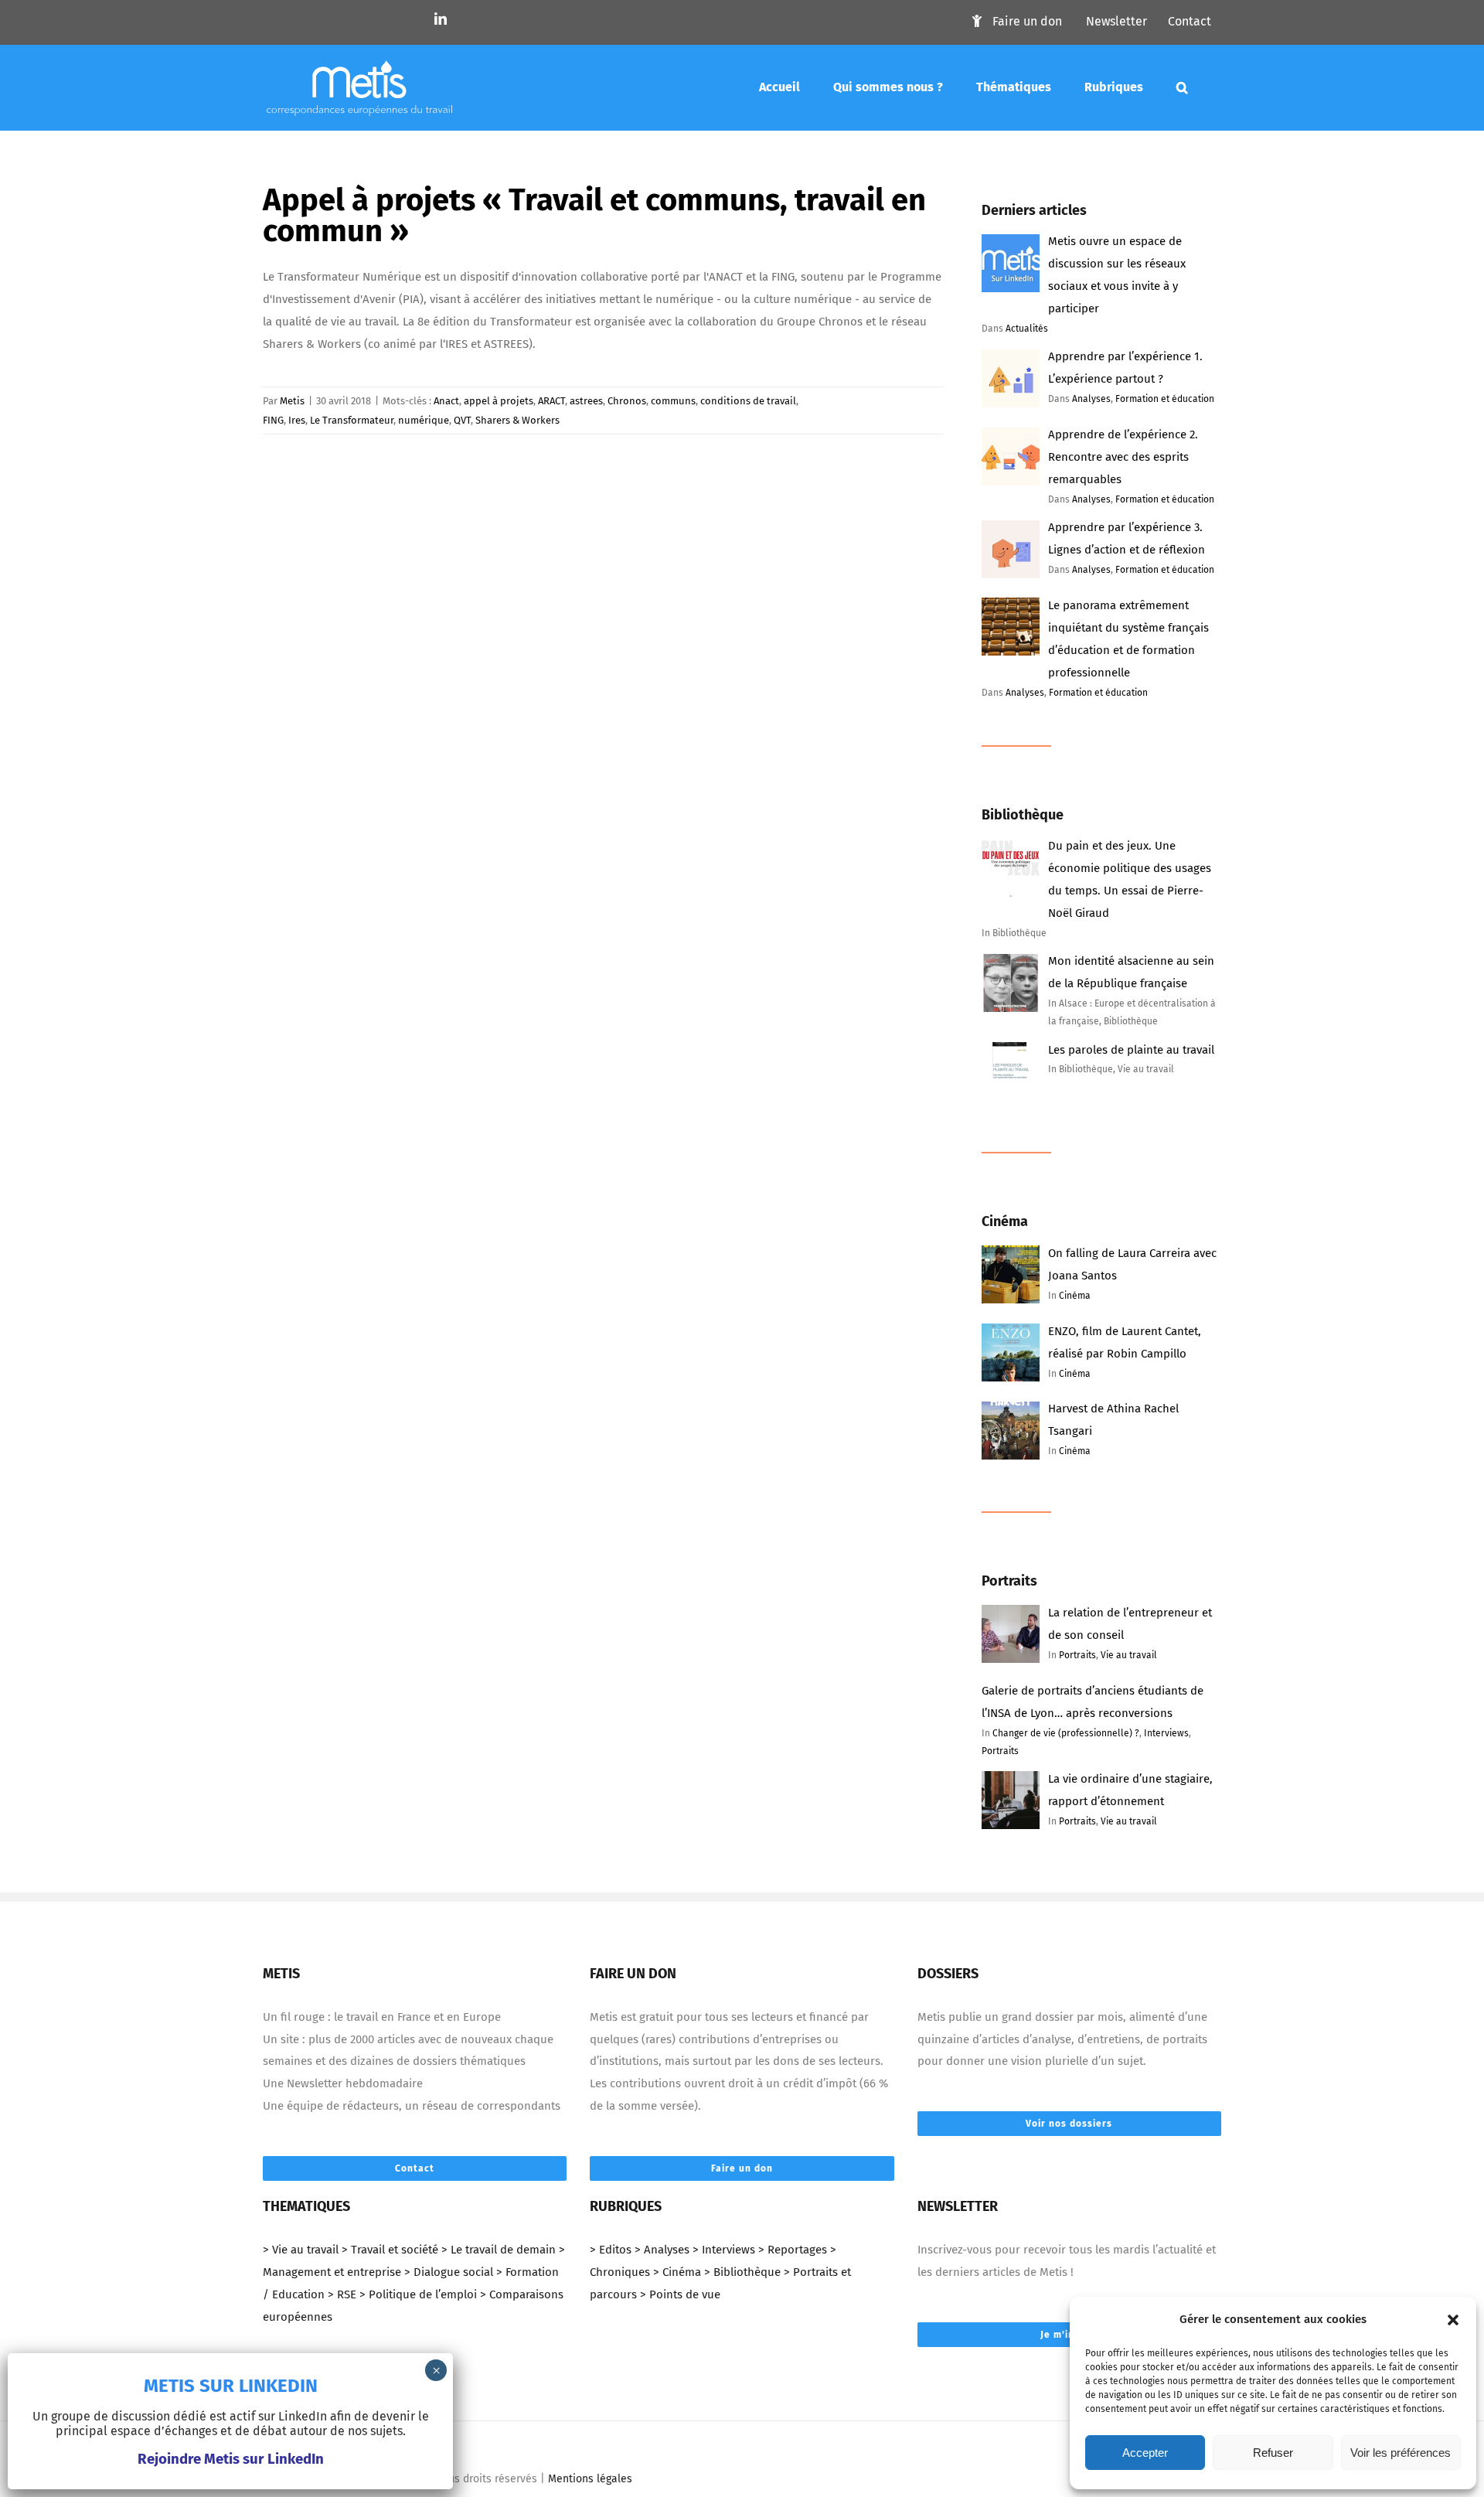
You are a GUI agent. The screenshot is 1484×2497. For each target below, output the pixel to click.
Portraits (1077, 1655)
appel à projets (499, 401)
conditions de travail (748, 401)
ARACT (551, 401)
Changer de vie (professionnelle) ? (1066, 1733)
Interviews (1166, 1733)
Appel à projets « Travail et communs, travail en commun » (594, 216)
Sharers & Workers (517, 420)
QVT (462, 420)
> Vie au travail (301, 2250)
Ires (297, 420)
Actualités (1027, 329)
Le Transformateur (352, 420)
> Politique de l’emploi (418, 2294)
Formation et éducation (1165, 399)
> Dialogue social (449, 2272)
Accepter (1145, 2453)
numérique (424, 420)
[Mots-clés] (1182, 87)
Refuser (1273, 2453)
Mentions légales (590, 2479)
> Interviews (724, 2250)
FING (273, 420)
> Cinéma (677, 2272)
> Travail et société (390, 2250)
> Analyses (662, 2250)
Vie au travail (1129, 1655)
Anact (446, 401)
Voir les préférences (1401, 2453)
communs (673, 401)
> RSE (342, 2294)
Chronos (627, 401)
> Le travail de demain (499, 2250)
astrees (586, 401)
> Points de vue (680, 2294)
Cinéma (1075, 1296)
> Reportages (793, 2250)
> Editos (611, 2250)
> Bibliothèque (742, 2272)
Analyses (1091, 399)
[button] (1453, 2320)
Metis (292, 401)
